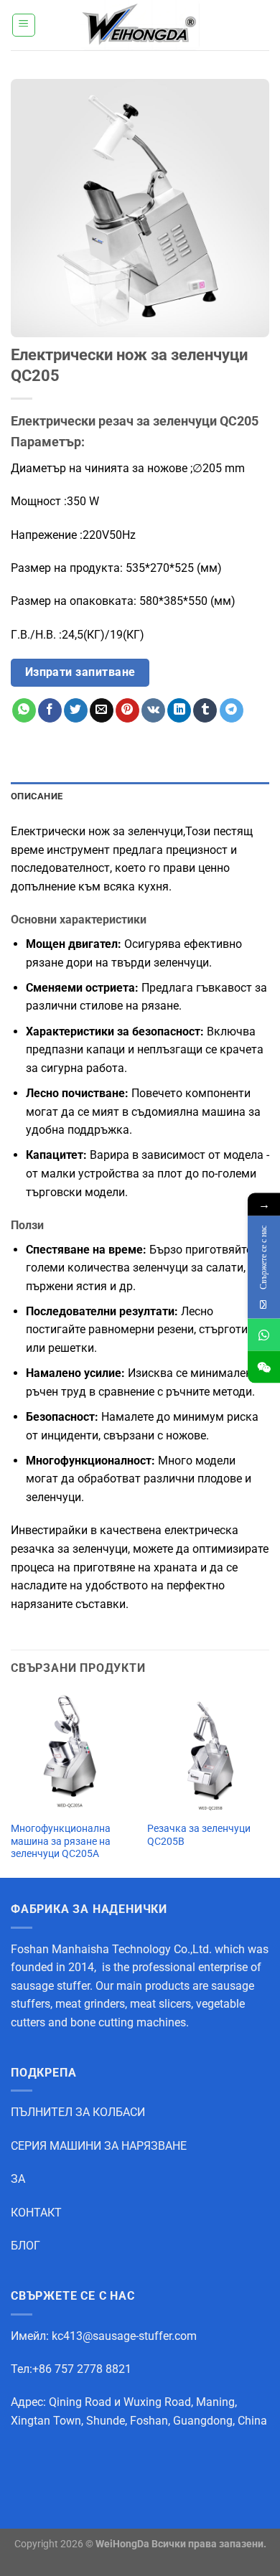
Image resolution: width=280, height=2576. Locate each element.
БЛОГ (25, 2246)
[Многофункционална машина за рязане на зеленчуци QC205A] (72, 1752)
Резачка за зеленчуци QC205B (199, 1835)
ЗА (18, 2179)
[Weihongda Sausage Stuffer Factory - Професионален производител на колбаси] (140, 25)
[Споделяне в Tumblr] (205, 710)
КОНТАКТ (36, 2213)
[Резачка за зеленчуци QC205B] (208, 1752)
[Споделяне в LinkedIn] (179, 710)
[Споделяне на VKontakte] (153, 710)
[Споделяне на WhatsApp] (24, 710)
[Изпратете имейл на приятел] (102, 710)
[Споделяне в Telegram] (232, 710)
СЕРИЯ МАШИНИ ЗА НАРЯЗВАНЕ (99, 2146)
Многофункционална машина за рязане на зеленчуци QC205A (61, 1841)
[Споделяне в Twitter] (76, 710)
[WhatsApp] (264, 1335)
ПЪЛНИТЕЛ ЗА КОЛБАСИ (78, 2112)
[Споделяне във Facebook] (50, 710)
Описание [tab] (37, 796)
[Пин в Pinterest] (127, 710)
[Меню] (24, 25)
